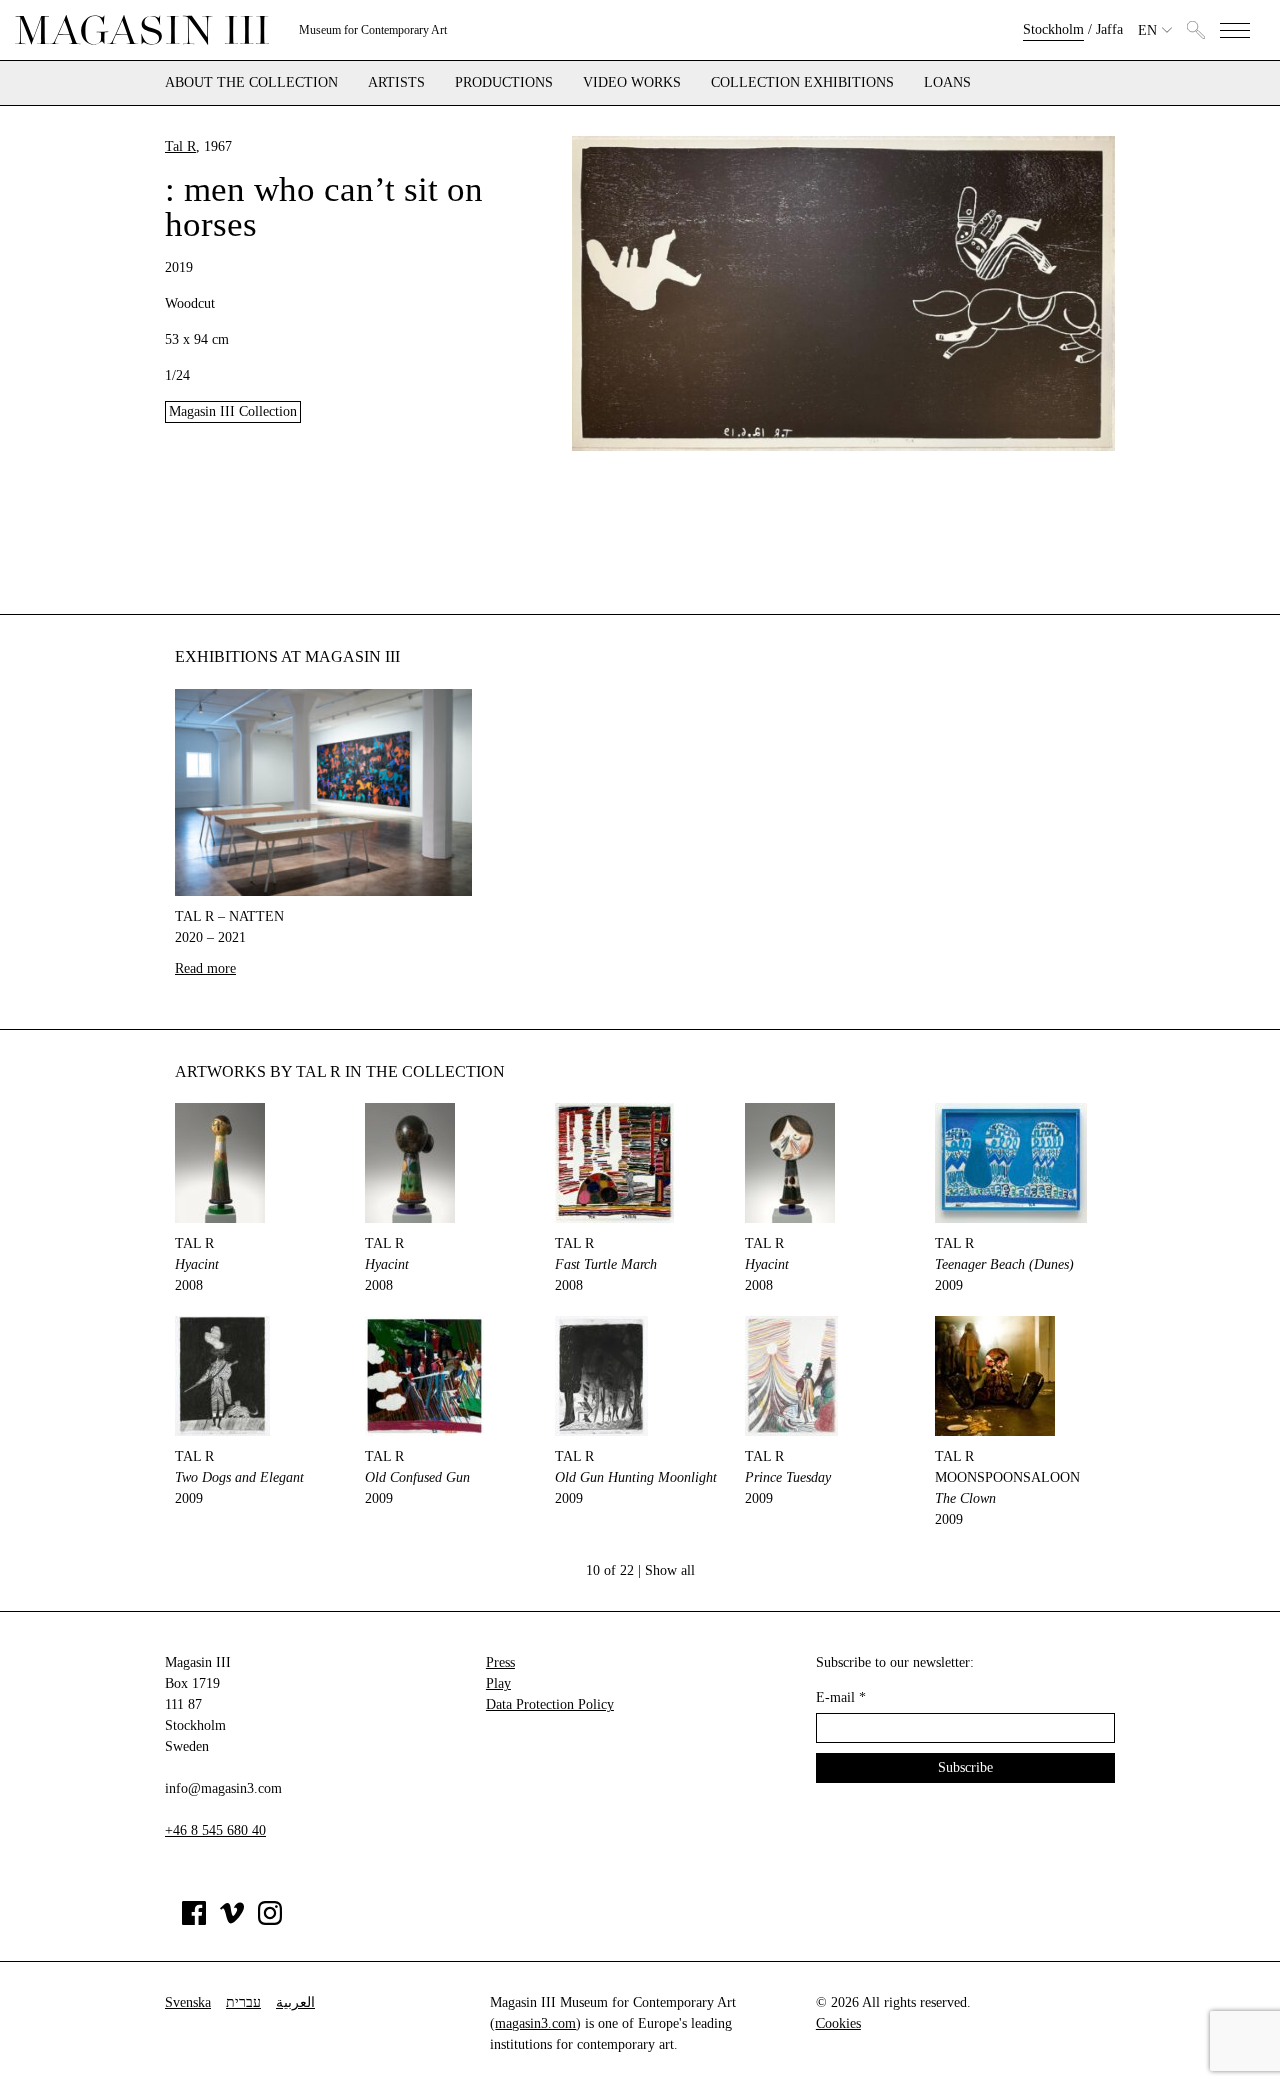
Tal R (180, 146)
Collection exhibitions (802, 83)
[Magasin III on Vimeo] (232, 1920)
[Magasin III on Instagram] (270, 1920)
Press (500, 1662)
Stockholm (1053, 29)
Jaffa (1109, 29)
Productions (504, 83)
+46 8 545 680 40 (215, 1830)
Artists (396, 83)
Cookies (838, 2023)
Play (498, 1683)
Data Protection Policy (550, 1704)
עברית (243, 2002)
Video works (632, 83)
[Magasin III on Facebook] (194, 1920)
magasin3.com (535, 2023)
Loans (947, 83)
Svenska (188, 2002)
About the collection (251, 83)
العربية (295, 2002)
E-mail (841, 1697)
